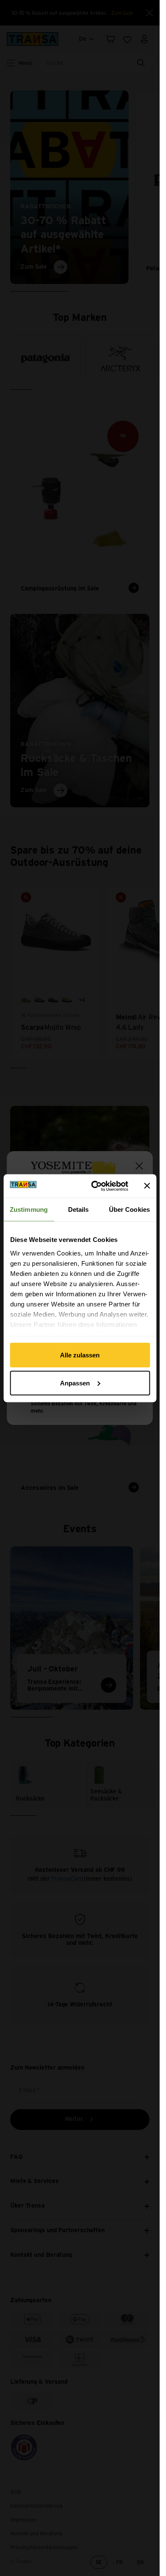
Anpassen (75, 1383)
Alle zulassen (80, 1355)
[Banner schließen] (147, 1186)
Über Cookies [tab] (129, 1209)
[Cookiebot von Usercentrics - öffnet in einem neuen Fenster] (95, 1186)
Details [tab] (79, 1209)
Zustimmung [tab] (29, 1209)
